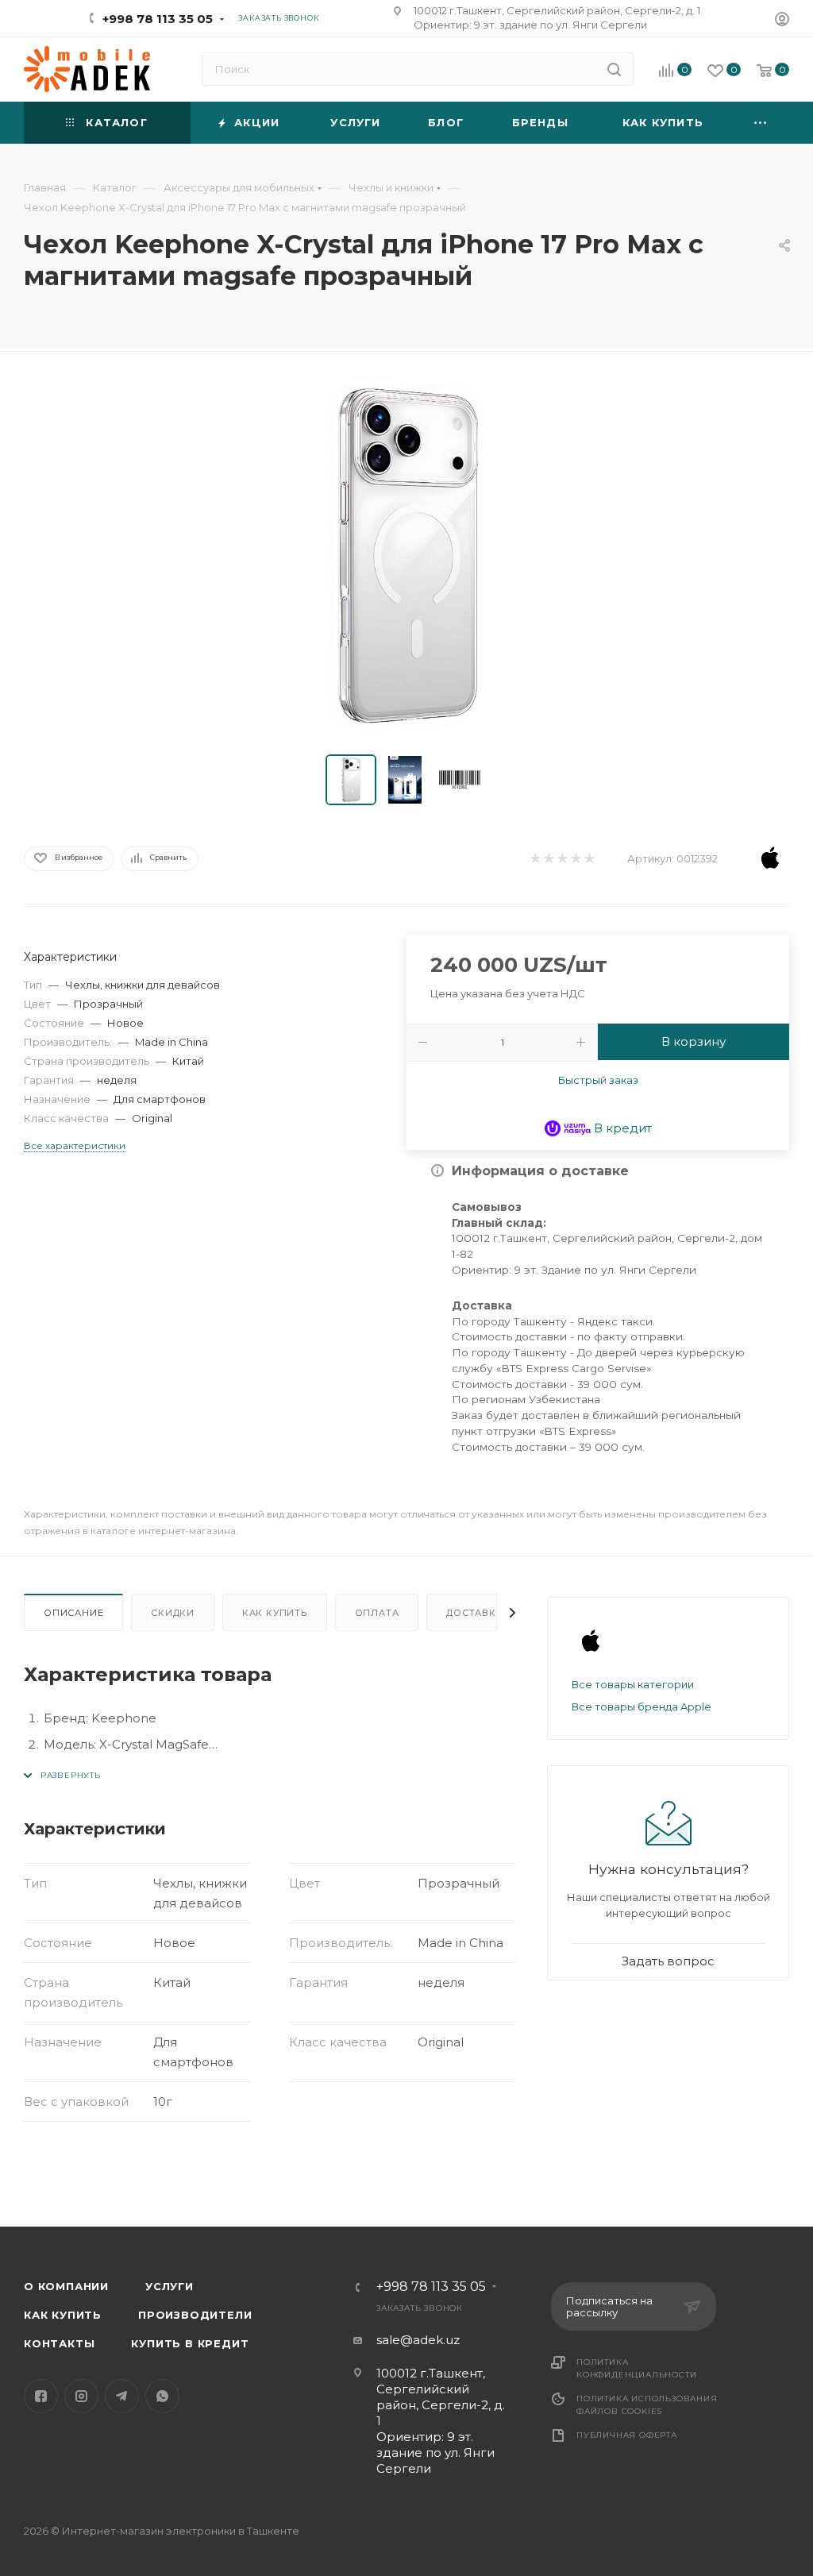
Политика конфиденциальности (636, 2368)
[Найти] (614, 69)
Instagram (81, 2396)
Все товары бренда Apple (642, 1706)
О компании (66, 2286)
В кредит (621, 1128)
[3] (562, 859)
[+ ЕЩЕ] (761, 123)
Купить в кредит (190, 2343)
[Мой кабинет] (782, 21)
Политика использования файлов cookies (647, 2405)
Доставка (474, 1613)
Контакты (59, 2343)
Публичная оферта (627, 2435)
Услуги (170, 2286)
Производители (195, 2315)
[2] (548, 859)
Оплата (377, 1613)
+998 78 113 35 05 (158, 19)
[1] (535, 859)
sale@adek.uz (418, 2340)
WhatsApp (162, 2396)
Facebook (41, 2396)
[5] (589, 859)
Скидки (173, 1613)
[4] (575, 859)
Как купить (275, 1613)
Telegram (122, 2396)
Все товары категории (633, 1684)
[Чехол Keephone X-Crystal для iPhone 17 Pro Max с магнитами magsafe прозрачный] (406, 557)
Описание (73, 1613)
